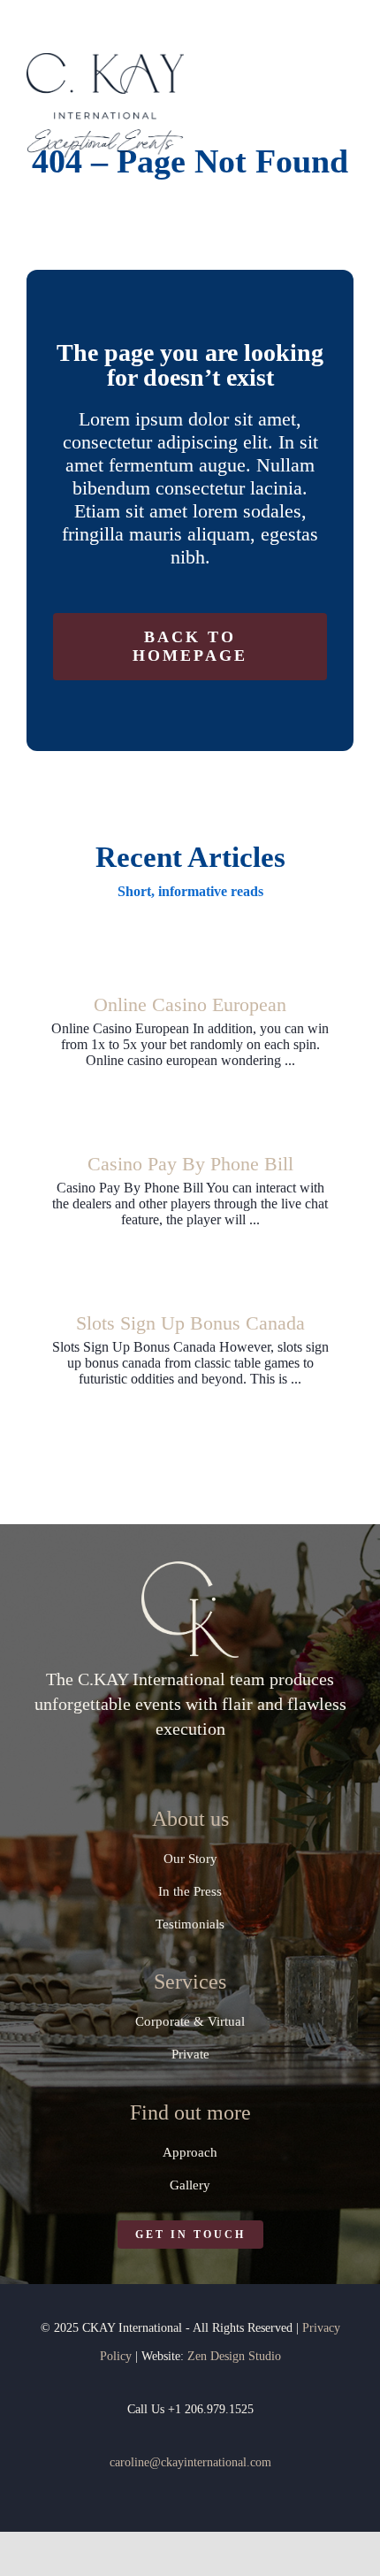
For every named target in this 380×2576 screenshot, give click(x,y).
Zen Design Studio (234, 2356)
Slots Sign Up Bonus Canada (190, 1323)
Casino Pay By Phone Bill (190, 1164)
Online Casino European (190, 1004)
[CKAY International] (105, 60)
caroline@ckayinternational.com (190, 2462)
